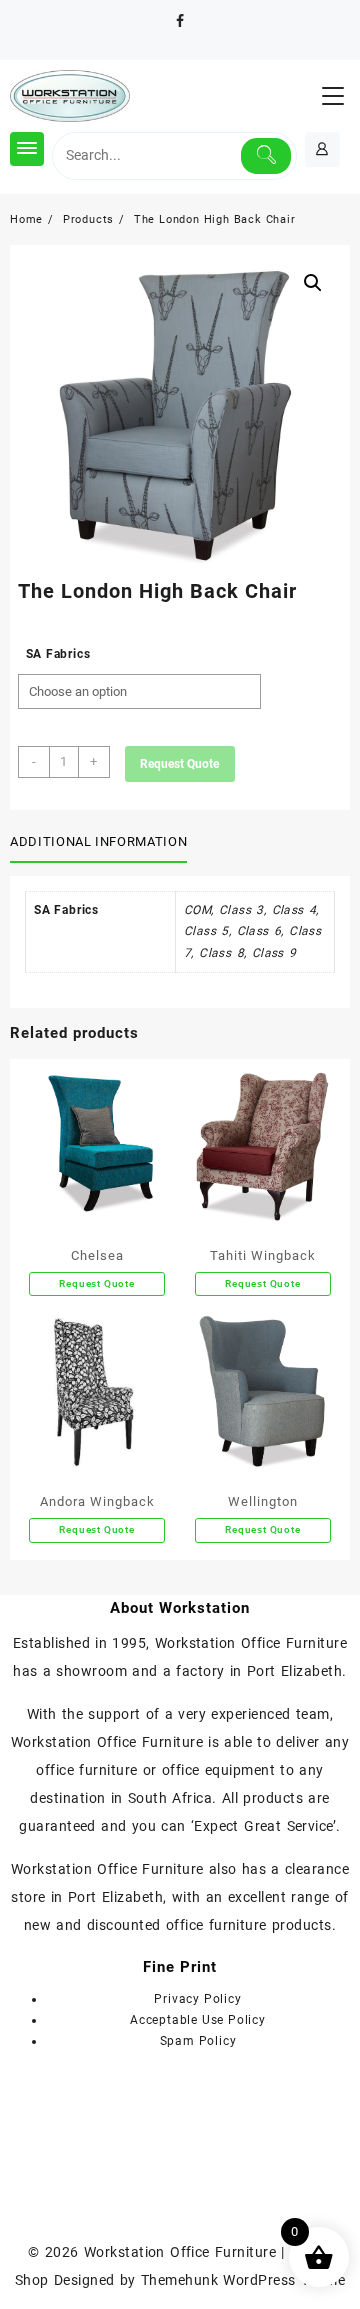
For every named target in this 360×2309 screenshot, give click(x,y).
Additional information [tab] (98, 841)
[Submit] (266, 156)
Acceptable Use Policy (198, 2020)
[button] (313, 283)
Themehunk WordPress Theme (243, 2280)
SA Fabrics (58, 654)
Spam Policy (198, 2041)
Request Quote (179, 764)
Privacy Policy (197, 1999)
